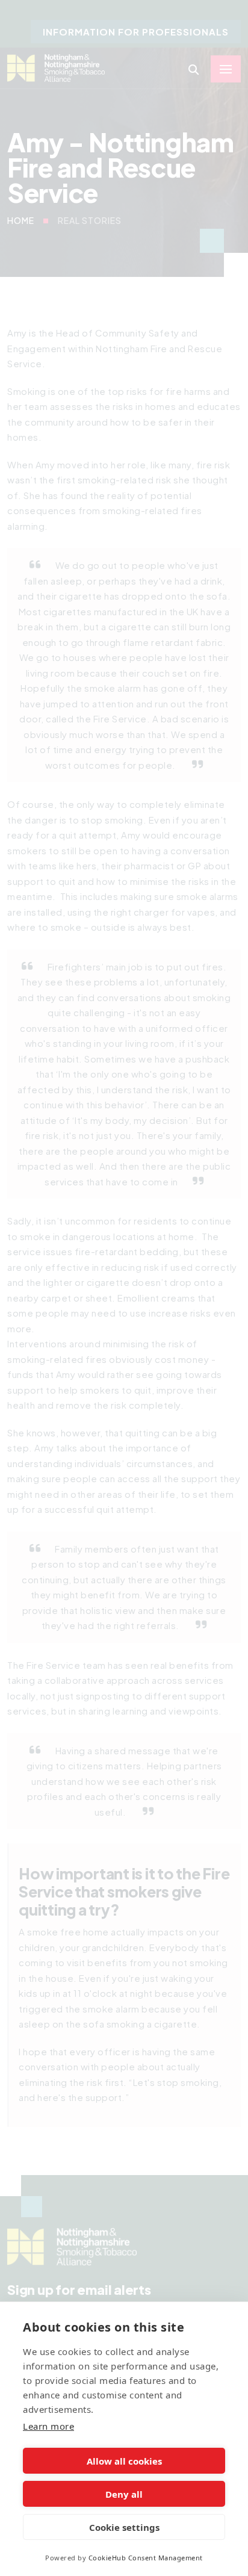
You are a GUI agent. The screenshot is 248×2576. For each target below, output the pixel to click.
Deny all (124, 2494)
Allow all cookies (124, 2461)
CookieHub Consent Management (146, 2558)
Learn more (48, 2426)
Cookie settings (124, 2527)
